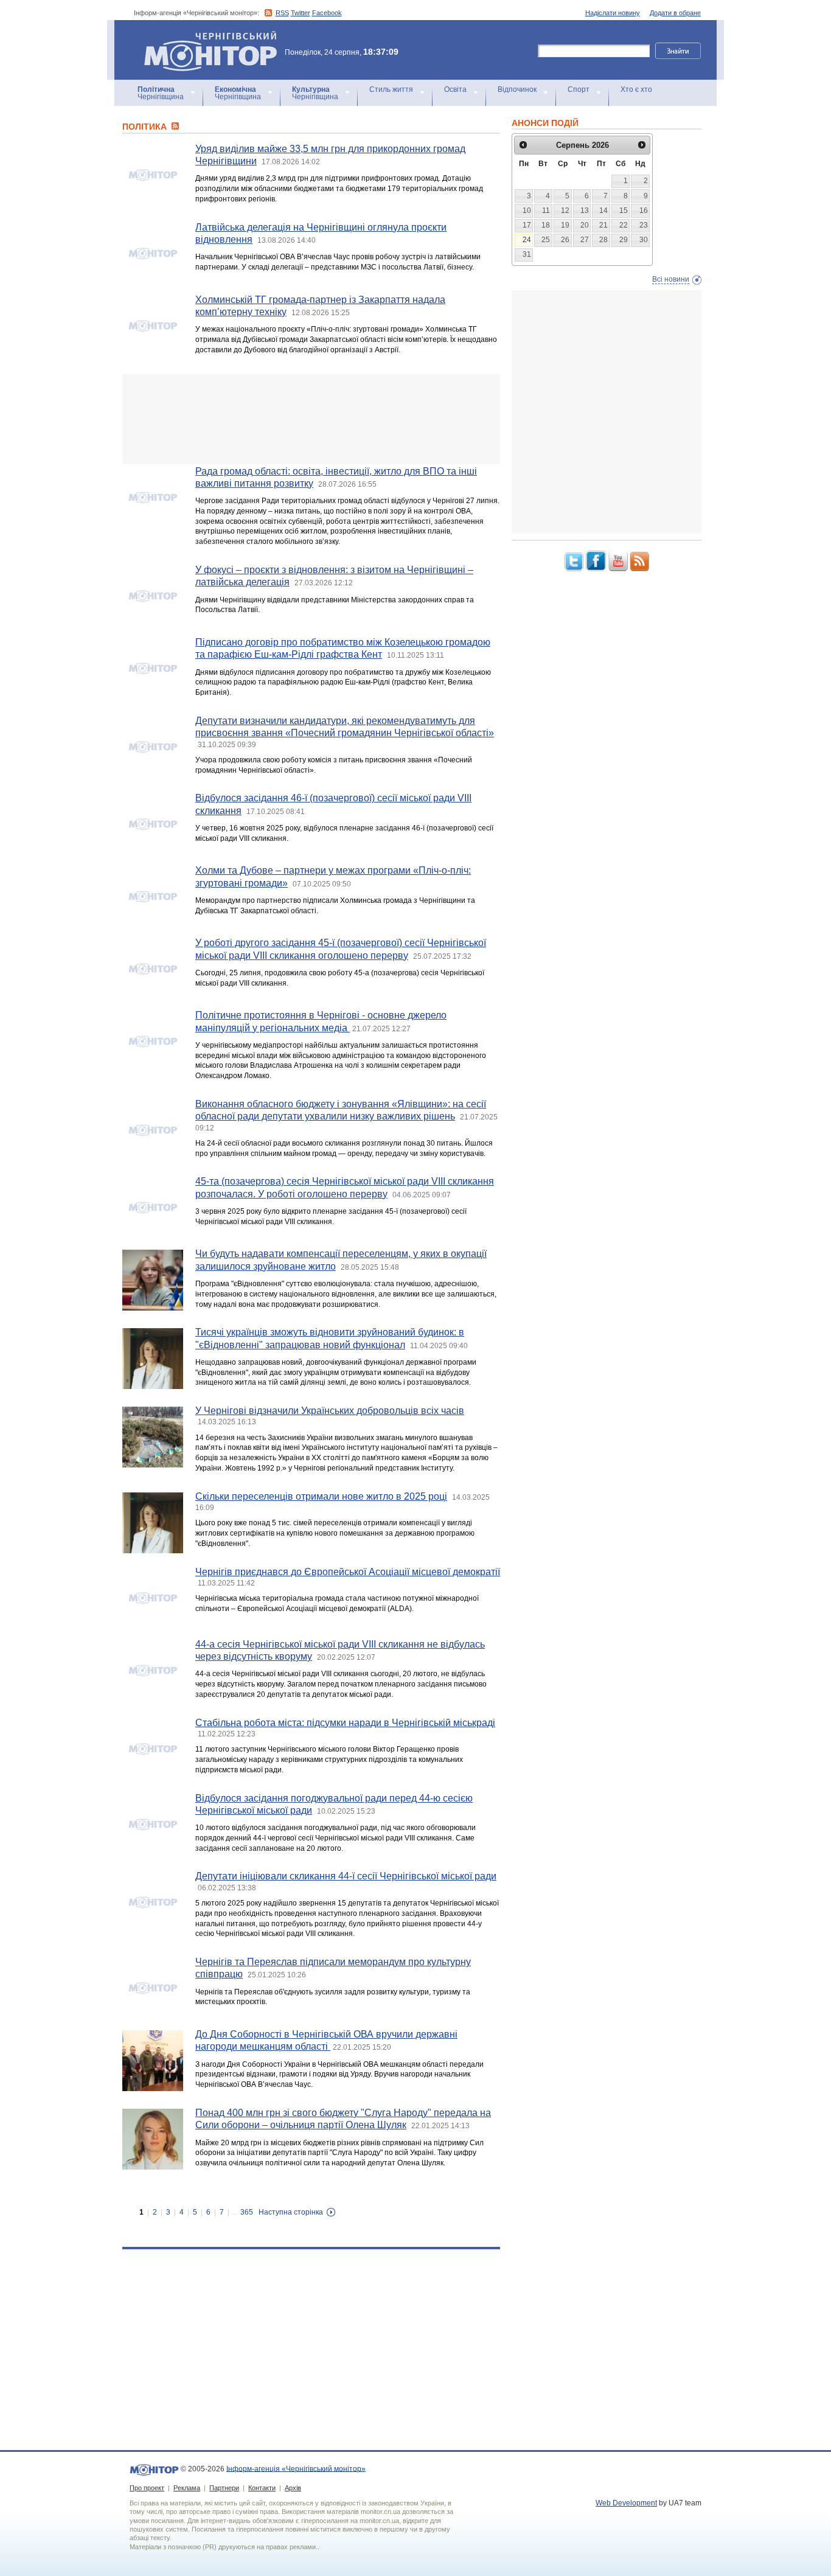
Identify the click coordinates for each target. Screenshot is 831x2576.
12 (565, 211)
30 (644, 240)
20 (585, 225)
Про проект (147, 2488)
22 (624, 225)
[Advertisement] (311, 419)
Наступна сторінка (291, 2212)
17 (527, 225)
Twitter (301, 13)
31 (527, 254)
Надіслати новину (613, 13)
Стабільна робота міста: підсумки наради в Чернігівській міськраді (345, 1723)
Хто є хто (636, 89)
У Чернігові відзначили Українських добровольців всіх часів (330, 1411)
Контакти (262, 2488)
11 (546, 211)
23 (644, 225)
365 (247, 2212)
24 (527, 240)
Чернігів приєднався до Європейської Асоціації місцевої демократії (348, 1572)
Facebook (327, 13)
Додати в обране (675, 13)
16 (644, 211)
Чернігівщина (161, 93)
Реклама (187, 2488)
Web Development (626, 2503)
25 (546, 240)
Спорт (579, 89)
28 (603, 240)
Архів (293, 2488)
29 (624, 240)
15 (624, 211)
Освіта (455, 89)
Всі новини (671, 279)
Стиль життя (391, 89)
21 (603, 225)
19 (565, 225)
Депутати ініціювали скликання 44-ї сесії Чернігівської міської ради (346, 1876)
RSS (282, 13)
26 (565, 240)
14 (603, 211)
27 (585, 240)
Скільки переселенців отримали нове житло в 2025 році (321, 1496)
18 (546, 225)
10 (527, 211)
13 (585, 211)
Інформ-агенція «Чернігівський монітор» (205, 36)
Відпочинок (517, 89)
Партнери (224, 2488)
